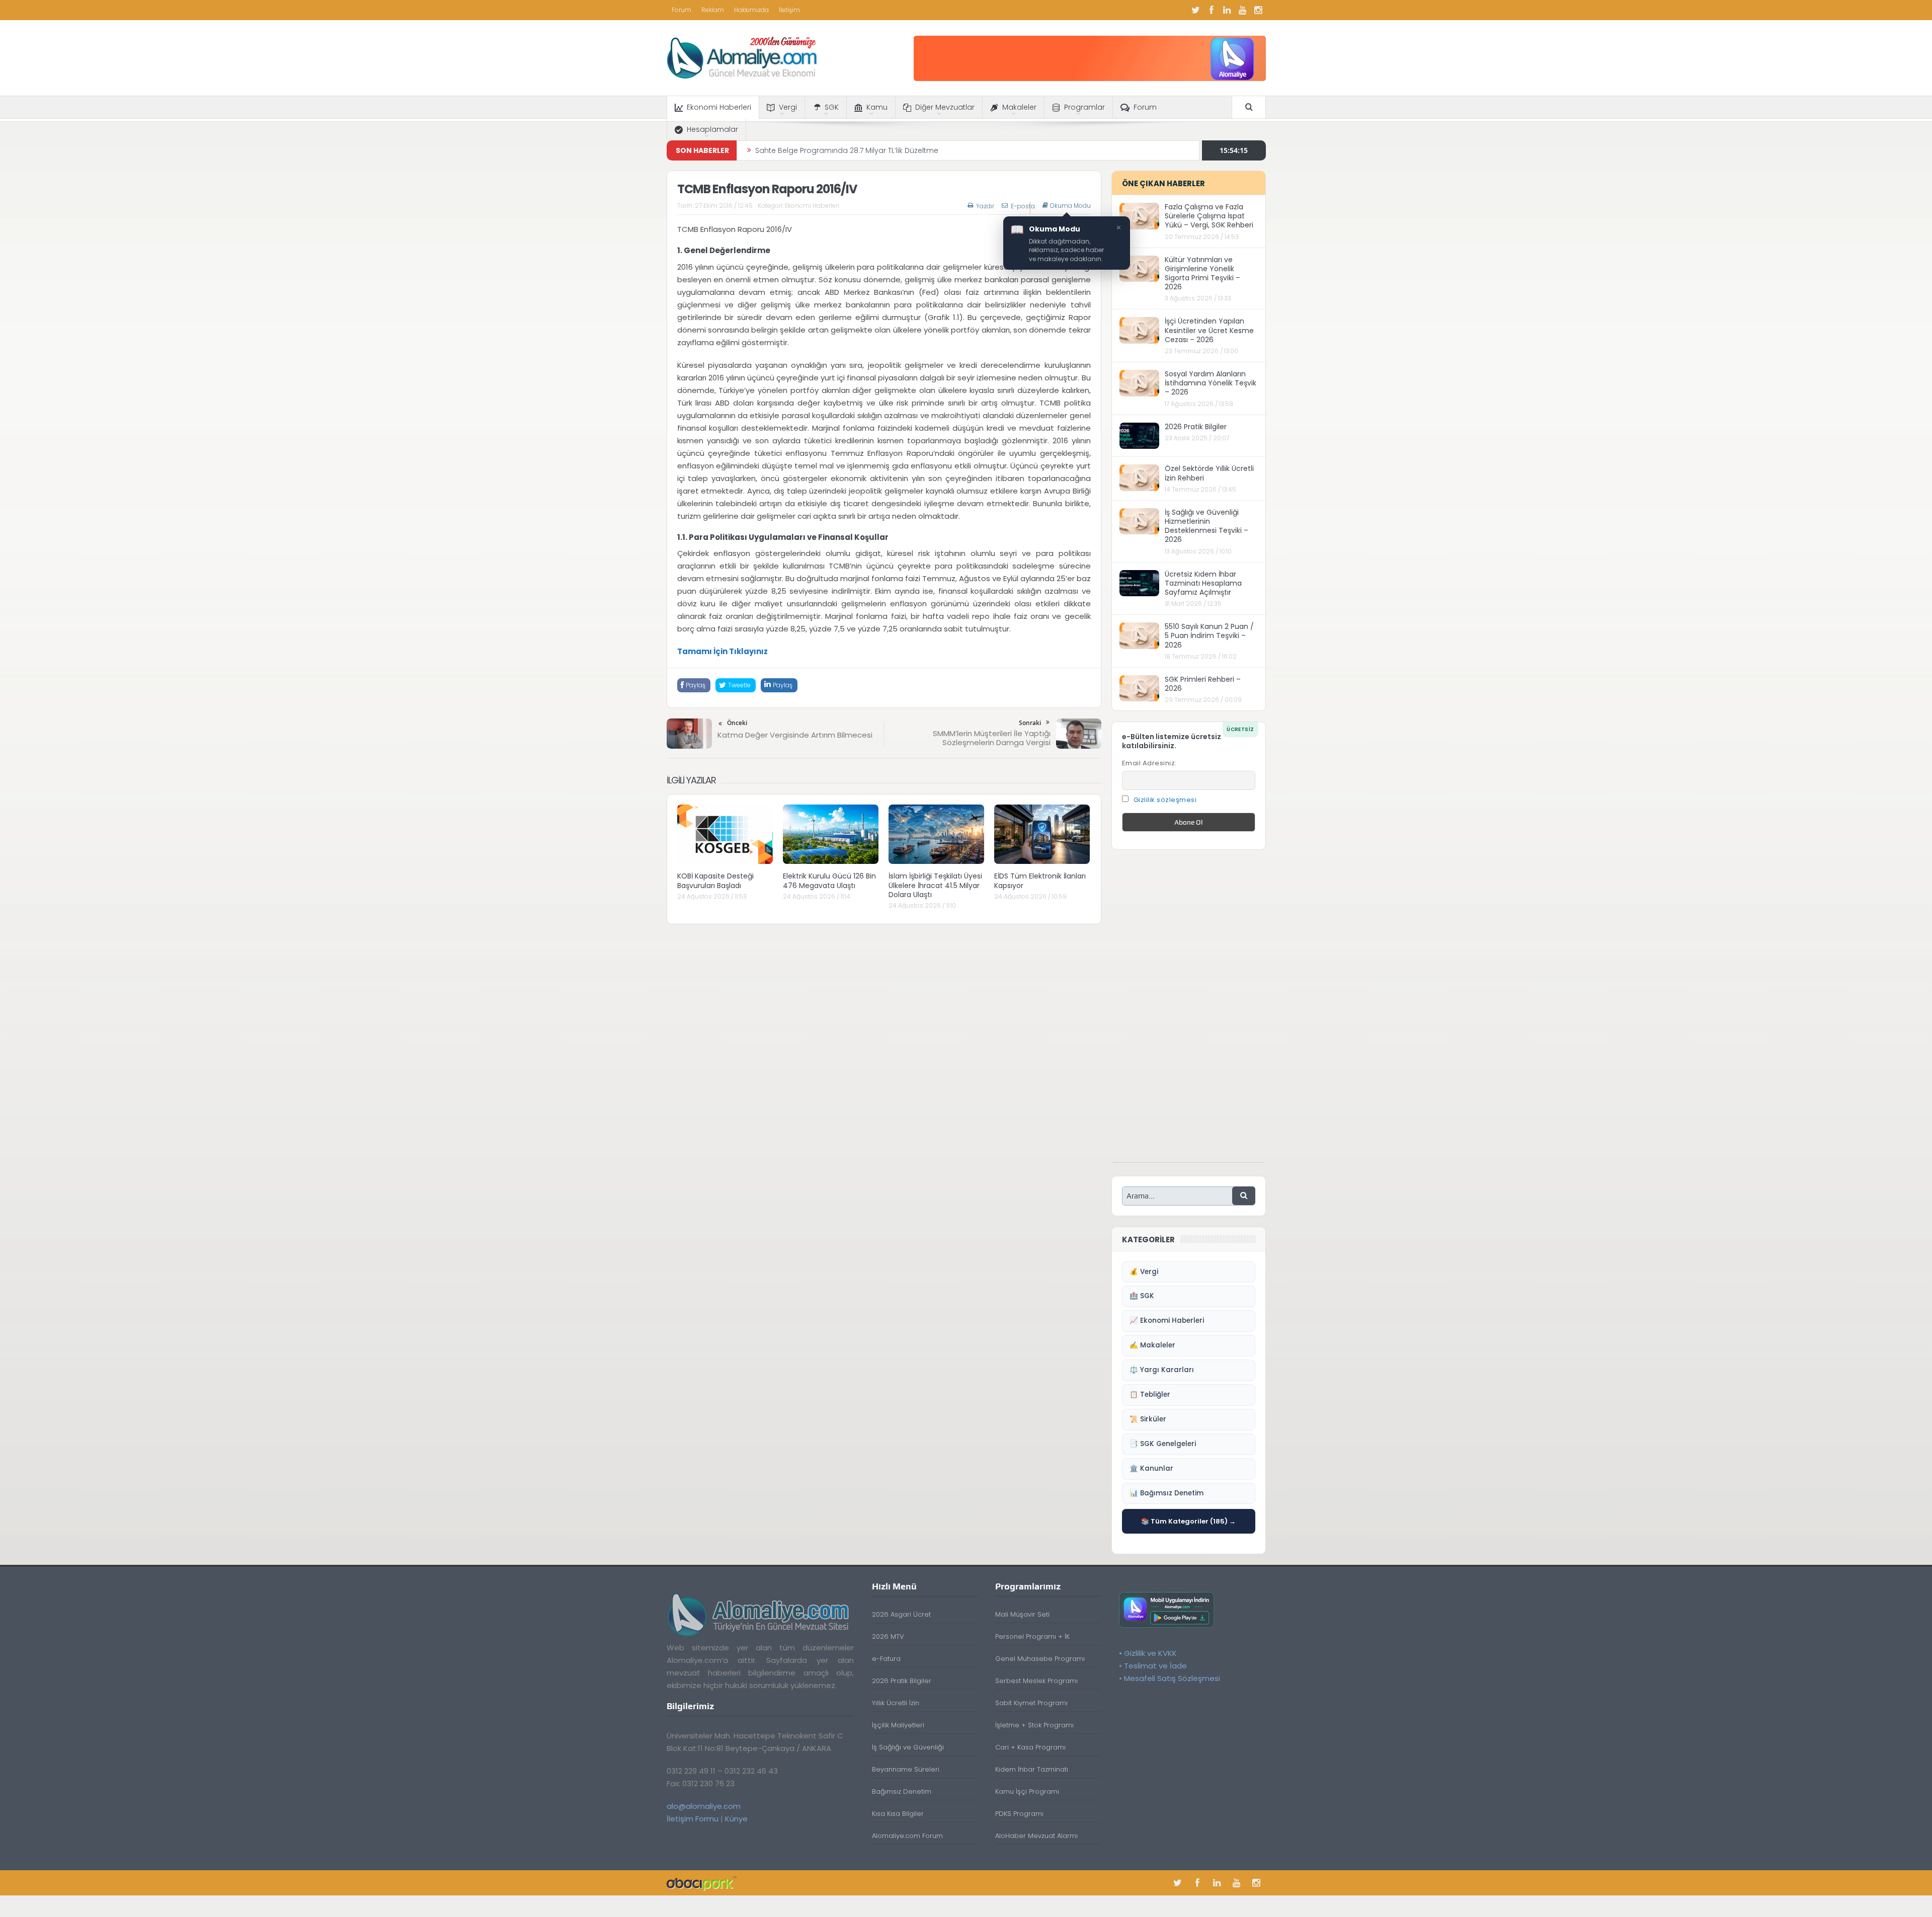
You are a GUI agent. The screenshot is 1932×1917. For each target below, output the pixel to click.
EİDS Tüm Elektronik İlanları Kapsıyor (1040, 881)
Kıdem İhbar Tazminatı (1032, 1769)
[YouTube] (1243, 10)
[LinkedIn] (1227, 10)
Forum (681, 10)
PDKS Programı (1019, 1814)
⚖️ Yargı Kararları (1162, 1370)
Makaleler (1019, 107)
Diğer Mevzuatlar (945, 107)
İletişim (789, 10)
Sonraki (1030, 723)
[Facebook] (1212, 10)
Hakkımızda (751, 10)
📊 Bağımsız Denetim (1166, 1493)
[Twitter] (1196, 10)
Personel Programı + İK (1032, 1636)
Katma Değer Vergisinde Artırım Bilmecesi (795, 735)
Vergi (788, 107)
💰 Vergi (1144, 1272)
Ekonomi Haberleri (719, 107)
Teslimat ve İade (1155, 1666)
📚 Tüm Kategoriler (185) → (1188, 1521)
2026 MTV (888, 1636)
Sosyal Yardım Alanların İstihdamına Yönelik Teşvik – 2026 (1211, 383)
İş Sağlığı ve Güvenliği (908, 1747)
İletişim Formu (693, 1819)
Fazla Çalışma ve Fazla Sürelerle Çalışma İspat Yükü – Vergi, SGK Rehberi (1209, 216)
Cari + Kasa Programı (1030, 1747)
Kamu (877, 107)
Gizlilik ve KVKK (1150, 1653)
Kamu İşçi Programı (1027, 1791)
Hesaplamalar (712, 129)
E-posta (1023, 206)
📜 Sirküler (1148, 1419)
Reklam (713, 10)
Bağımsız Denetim (902, 1791)
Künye (736, 1819)
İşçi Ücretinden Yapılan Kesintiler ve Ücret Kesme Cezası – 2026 (1209, 330)
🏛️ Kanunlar (1151, 1468)
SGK (832, 107)
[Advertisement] (1188, 1011)
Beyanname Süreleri (906, 1769)
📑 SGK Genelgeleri (1163, 1444)
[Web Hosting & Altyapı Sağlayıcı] (702, 1883)
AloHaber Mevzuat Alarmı (1036, 1836)
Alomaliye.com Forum (907, 1836)
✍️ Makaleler (1152, 1345)
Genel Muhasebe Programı (1040, 1659)
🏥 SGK (1142, 1296)
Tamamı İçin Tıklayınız (722, 651)
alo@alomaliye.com (704, 1806)
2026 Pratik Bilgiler (1196, 427)
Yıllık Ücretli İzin (896, 1703)
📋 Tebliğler (1150, 1394)
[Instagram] (1258, 10)
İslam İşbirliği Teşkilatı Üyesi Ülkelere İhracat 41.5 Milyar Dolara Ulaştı (935, 885)
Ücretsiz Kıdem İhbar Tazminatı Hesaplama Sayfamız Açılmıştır (1203, 583)
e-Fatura (886, 1659)
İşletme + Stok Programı (1034, 1725)
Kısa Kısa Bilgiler (898, 1814)
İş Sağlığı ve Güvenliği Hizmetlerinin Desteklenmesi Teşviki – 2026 (1206, 526)
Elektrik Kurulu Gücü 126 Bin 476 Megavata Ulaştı (829, 881)
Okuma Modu (1070, 206)
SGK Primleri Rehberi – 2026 (1203, 684)
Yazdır (985, 206)
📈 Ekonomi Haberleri (1167, 1321)
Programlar (1084, 107)
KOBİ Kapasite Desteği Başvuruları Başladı (829, 150)
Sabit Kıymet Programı (1031, 1703)
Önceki (737, 723)
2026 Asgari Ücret (901, 1614)
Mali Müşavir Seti (1022, 1614)
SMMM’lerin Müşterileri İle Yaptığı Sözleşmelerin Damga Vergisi (992, 738)
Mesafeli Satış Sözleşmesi (1172, 1678)
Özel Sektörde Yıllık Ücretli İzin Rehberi (1209, 473)
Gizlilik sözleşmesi (1165, 800)
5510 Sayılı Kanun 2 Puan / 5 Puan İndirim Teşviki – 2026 (1209, 635)
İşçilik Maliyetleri (898, 1725)
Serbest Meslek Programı (1036, 1681)
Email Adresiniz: (1149, 763)
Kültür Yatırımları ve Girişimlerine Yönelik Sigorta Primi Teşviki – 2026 (1202, 273)
